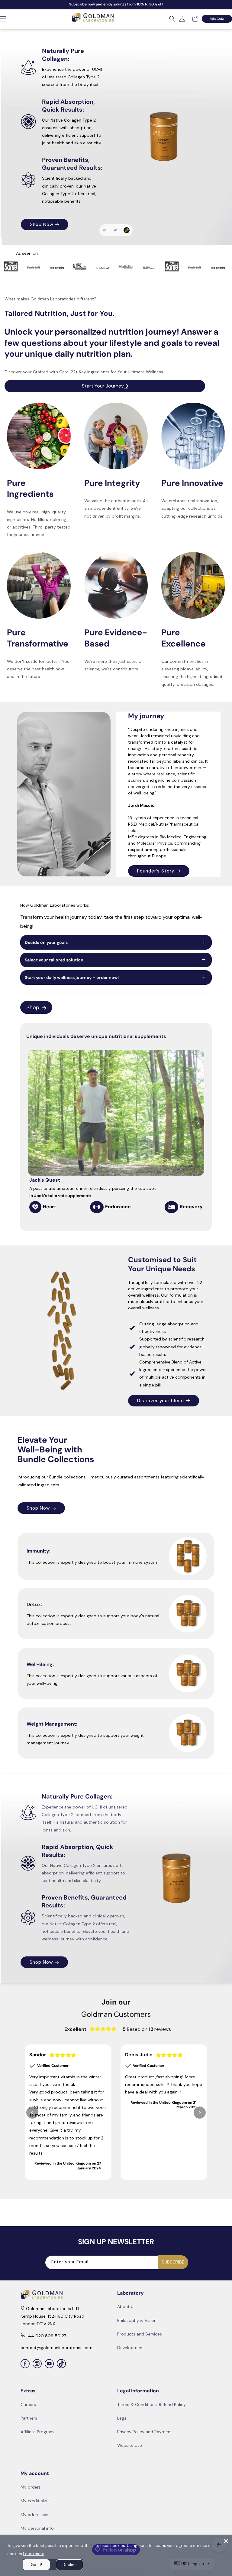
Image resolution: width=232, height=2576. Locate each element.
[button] (172, 19)
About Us (126, 2306)
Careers (28, 2404)
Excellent (75, 2029)
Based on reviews (147, 2029)
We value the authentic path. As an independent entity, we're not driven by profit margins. (116, 508)
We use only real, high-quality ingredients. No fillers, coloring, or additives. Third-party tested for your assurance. (39, 523)
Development (131, 2348)
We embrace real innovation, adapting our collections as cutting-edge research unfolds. (192, 508)
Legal (122, 2418)
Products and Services (140, 2334)
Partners (29, 2418)
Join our (116, 2002)
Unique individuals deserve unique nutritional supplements (96, 1036)
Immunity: (39, 1551)
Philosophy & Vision (137, 2320)
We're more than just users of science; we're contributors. (114, 665)
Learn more (34, 2554)
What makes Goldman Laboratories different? (50, 299)
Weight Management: (52, 1724)
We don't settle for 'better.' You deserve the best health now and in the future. (38, 669)
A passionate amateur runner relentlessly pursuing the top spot (93, 1192)
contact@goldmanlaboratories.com (56, 2348)
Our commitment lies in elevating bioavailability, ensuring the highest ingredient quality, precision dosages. (192, 673)
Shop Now (38, 1508)
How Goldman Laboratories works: (55, 905)
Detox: (34, 1605)
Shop (33, 1007)
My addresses (34, 2515)
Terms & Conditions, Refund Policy (151, 2404)
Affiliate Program (37, 2432)
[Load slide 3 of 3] (127, 230)
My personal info (37, 2528)
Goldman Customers (116, 2014)
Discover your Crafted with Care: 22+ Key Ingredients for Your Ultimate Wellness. (84, 372)
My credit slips (35, 2501)
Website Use (130, 2445)
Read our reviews (44, 190)
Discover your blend (161, 1400)
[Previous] (32, 2113)
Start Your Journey (52, 162)
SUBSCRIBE (173, 2262)
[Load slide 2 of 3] (117, 230)
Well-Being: (40, 1664)
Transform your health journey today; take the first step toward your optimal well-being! (111, 922)
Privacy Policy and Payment (145, 2432)
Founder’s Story (156, 871)
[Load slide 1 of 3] (105, 230)
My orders (31, 2487)
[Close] (226, 2541)
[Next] (198, 1123)
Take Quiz (217, 19)
